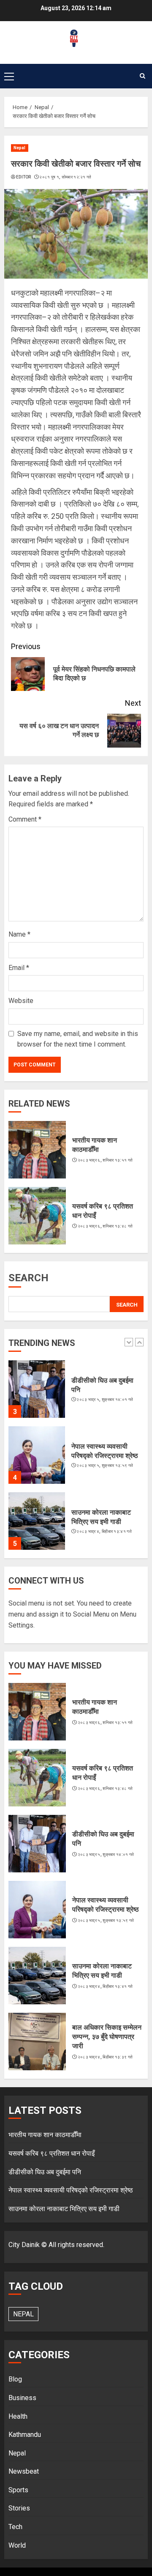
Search (28, 1278)
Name (19, 934)
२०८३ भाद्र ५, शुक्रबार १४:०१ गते (105, 1399)
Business (22, 2398)
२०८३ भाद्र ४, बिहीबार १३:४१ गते (104, 1531)
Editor (24, 177)
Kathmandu (25, 2435)
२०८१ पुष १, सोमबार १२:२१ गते (65, 177)
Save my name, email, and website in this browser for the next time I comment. (78, 1039)
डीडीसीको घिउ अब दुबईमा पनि (45, 2172)
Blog (15, 2379)
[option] (76, 1393)
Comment (25, 819)
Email (19, 968)
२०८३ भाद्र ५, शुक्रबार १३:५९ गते (105, 1465)
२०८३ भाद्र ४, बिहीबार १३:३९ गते (105, 2057)
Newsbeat (24, 2471)
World (17, 2545)
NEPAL (23, 2314)
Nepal (20, 148)
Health (18, 2416)
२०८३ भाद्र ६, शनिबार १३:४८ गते (105, 1226)
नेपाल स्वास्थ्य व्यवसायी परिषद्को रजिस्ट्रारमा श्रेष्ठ (71, 2190)
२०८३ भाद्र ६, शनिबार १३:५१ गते (105, 1160)
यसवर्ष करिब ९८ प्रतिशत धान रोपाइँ (52, 2153)
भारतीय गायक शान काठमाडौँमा (45, 2135)
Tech (15, 2527)
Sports (18, 2490)
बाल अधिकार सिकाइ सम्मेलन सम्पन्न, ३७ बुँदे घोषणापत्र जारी (107, 2037)
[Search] (142, 76)
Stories (19, 2508)
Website (21, 1001)
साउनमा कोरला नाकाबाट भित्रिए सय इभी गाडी (64, 2209)
